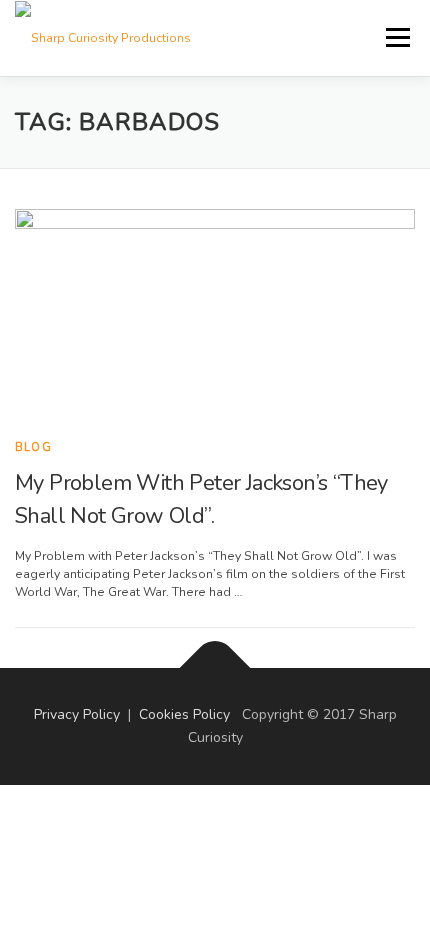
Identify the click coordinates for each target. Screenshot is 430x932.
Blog (33, 447)
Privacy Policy (77, 714)
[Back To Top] (215, 667)
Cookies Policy (184, 714)
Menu (396, 37)
